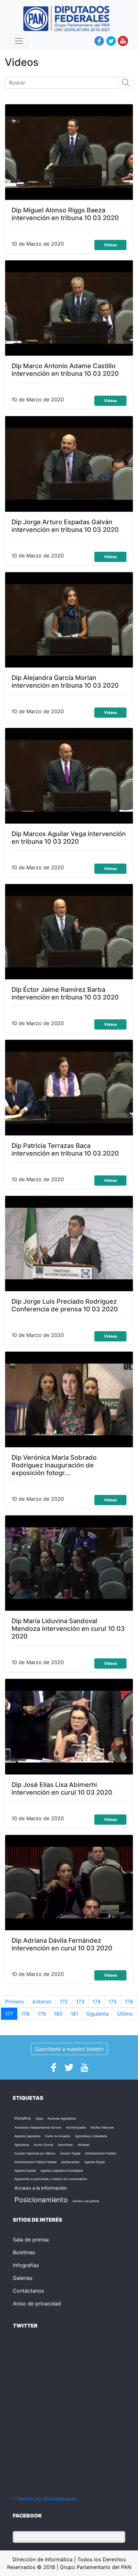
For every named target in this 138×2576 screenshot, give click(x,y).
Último (125, 2014)
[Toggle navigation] (19, 41)
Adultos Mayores (102, 2127)
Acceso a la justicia (86, 2201)
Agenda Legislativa (27, 2136)
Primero (15, 2002)
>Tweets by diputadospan (45, 2499)
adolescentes (70, 2162)
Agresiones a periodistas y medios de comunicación (51, 2179)
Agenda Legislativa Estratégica (62, 2171)
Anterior (42, 2002)
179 (42, 2014)
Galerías (23, 2278)
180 (58, 2014)
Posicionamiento (41, 2200)
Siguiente (98, 2014)
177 (9, 2014)
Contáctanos (28, 2291)
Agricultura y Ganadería (91, 2136)
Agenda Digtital (25, 2171)
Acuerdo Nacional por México (35, 2153)
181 (74, 2014)
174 (96, 2002)
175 (113, 2002)
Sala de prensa (31, 2240)
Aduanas (84, 2145)
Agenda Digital (95, 2162)
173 (80, 2002)
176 (129, 2002)
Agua (39, 2118)
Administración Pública (101, 2153)
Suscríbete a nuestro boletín (69, 2049)
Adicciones (65, 2145)
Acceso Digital (70, 2153)
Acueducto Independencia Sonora (38, 2127)
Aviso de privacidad (37, 2303)
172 (64, 2002)
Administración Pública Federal (35, 2162)
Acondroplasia (76, 2127)
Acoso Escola (43, 2145)
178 (25, 2014)
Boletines (24, 2252)
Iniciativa (23, 2118)
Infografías (26, 2265)
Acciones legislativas (62, 2118)
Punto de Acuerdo (58, 2136)
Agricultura (22, 2145)
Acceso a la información (41, 2188)
